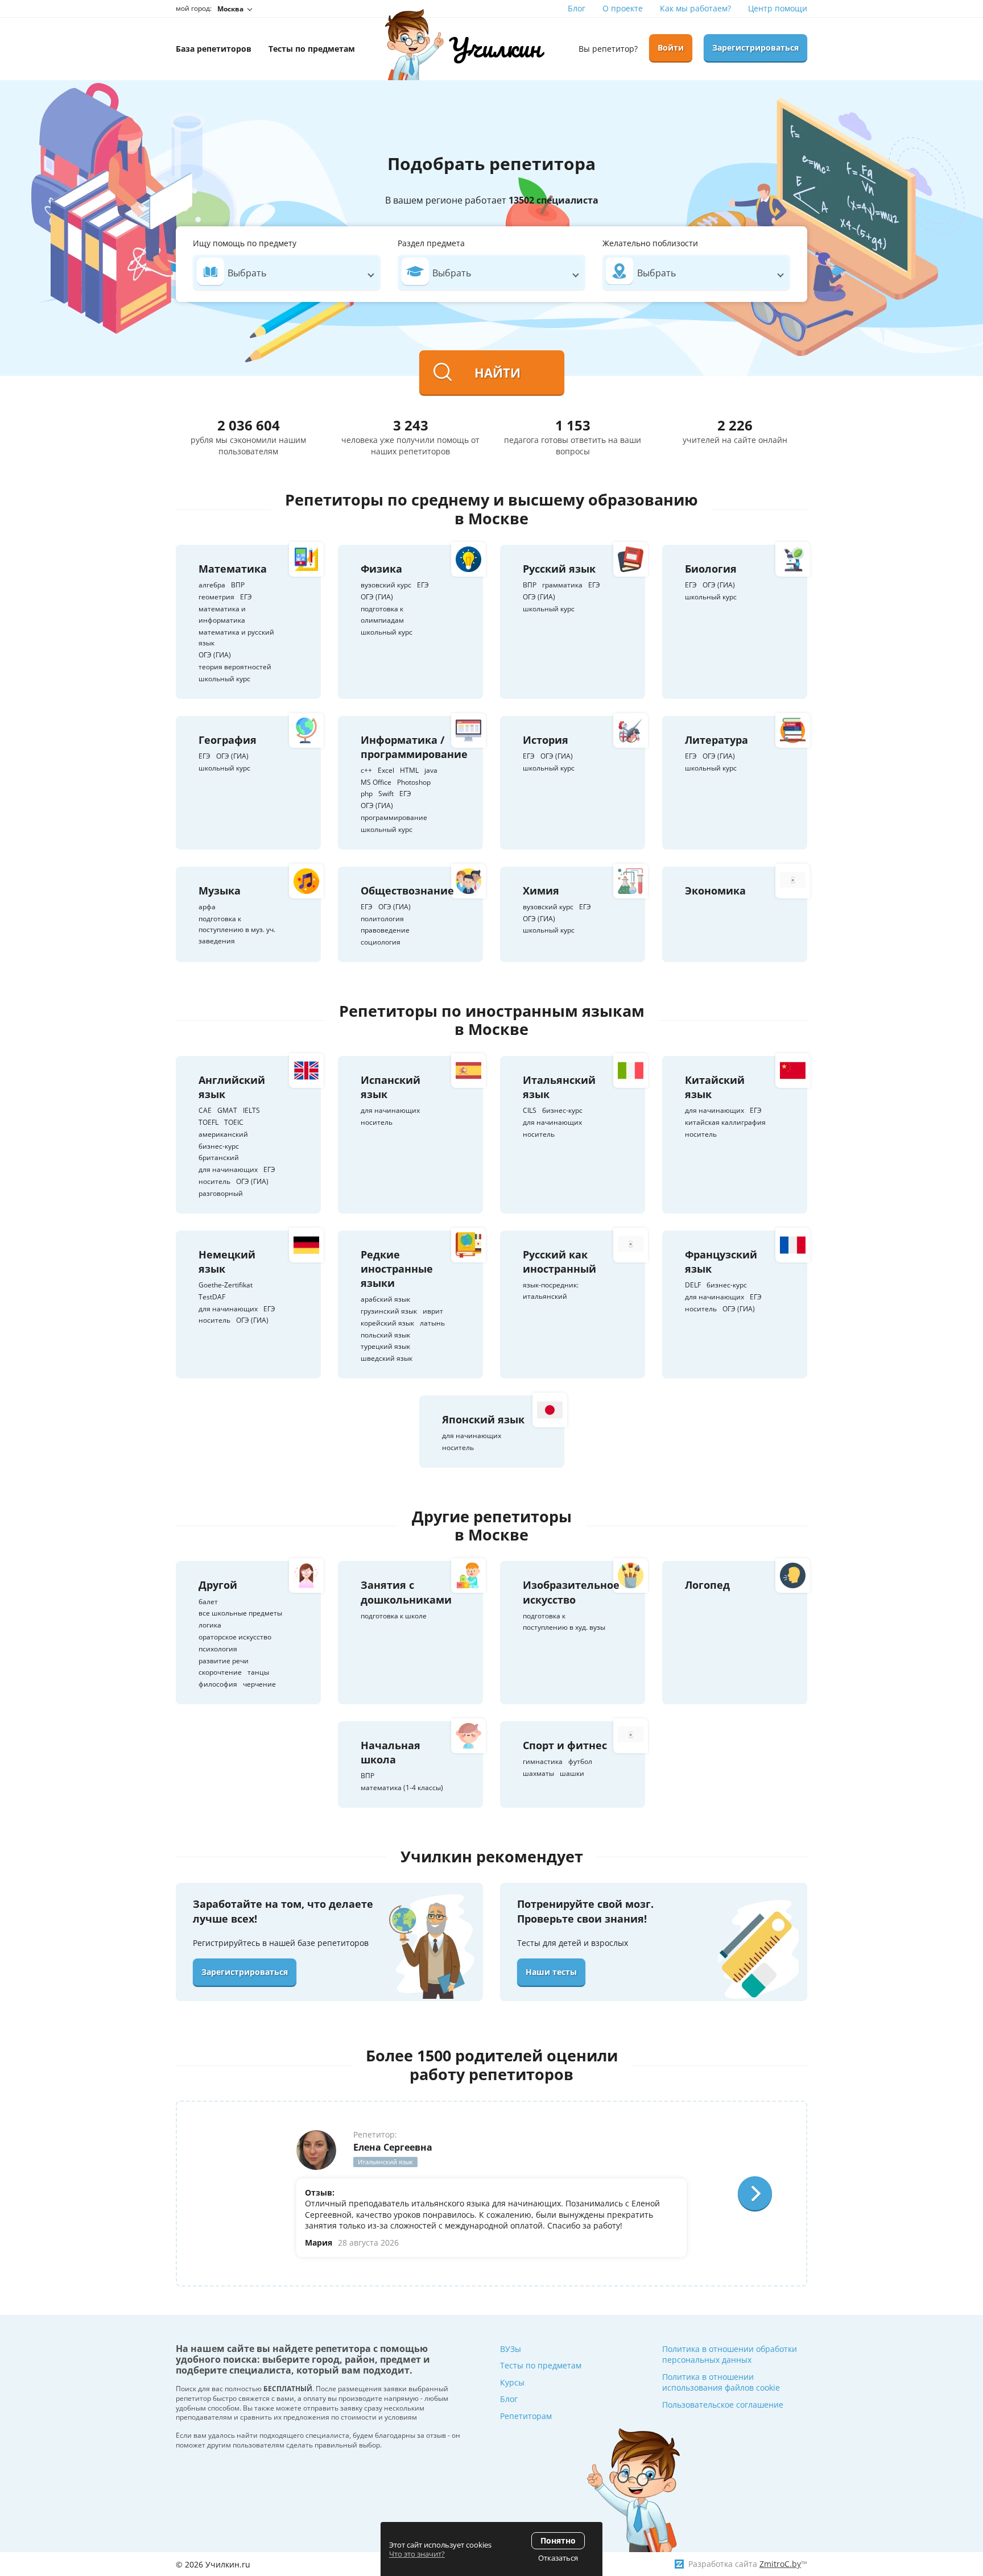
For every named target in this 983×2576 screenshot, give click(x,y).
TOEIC (234, 1122)
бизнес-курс (219, 1146)
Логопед (707, 1585)
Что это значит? (417, 2554)
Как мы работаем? (695, 8)
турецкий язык (385, 1346)
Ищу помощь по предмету (245, 243)
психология (218, 1649)
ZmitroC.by (780, 2564)
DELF (693, 1285)
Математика (233, 569)
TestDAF (212, 1297)
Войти (671, 47)
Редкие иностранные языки (397, 1269)
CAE (205, 1110)
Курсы (512, 2382)
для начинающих (228, 1169)
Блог (577, 8)
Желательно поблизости (650, 243)
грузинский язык (389, 1311)
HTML (409, 770)
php (367, 794)
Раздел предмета (431, 243)
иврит (433, 1311)
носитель (214, 1181)
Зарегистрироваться (755, 47)
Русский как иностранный (559, 1262)
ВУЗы (511, 2349)
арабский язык (385, 1299)
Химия (541, 891)
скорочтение (220, 1672)
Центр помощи (778, 8)
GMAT (227, 1110)
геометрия (216, 597)
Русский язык (559, 569)
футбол (580, 1761)
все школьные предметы (240, 1613)
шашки (572, 1773)
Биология (711, 569)
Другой (218, 1585)
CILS (530, 1110)
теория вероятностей (235, 667)
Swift (386, 794)
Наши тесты (551, 1972)
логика (210, 1625)
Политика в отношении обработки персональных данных (730, 2355)
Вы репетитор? (608, 49)
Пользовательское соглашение (723, 2405)
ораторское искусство (235, 1637)
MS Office (376, 782)
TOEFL (208, 1122)
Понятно (558, 2540)
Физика (381, 569)
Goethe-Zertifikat (226, 1285)
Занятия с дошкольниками (406, 1592)
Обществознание (407, 891)
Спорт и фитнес (565, 1745)
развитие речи (224, 1661)
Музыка (220, 891)
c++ (366, 770)
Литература (716, 740)
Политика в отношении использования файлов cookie (721, 2382)
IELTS (251, 1110)
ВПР (238, 585)
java (431, 770)
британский (219, 1157)
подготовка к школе (394, 1616)
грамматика (562, 585)
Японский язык (483, 1419)
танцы (258, 1672)
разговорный (221, 1193)
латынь (432, 1323)
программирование (394, 817)
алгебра (212, 585)
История (546, 740)
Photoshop (414, 782)
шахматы (538, 1773)
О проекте (623, 8)
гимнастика (543, 1761)
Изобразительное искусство (571, 1592)
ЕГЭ (246, 597)
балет (208, 1602)
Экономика (715, 891)
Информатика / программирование (414, 747)
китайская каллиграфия (725, 1122)
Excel (386, 770)
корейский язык (387, 1323)
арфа (207, 907)
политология (382, 919)
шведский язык (387, 1358)
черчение (259, 1684)
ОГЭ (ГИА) (215, 655)
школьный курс (224, 679)
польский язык (385, 1335)
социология (381, 942)
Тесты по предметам (541, 2365)
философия (218, 1684)
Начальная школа (391, 1752)
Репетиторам (526, 2416)
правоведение (385, 930)
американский (223, 1134)
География (228, 740)
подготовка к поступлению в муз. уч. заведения (237, 930)
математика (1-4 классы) (402, 1788)
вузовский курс (386, 585)
